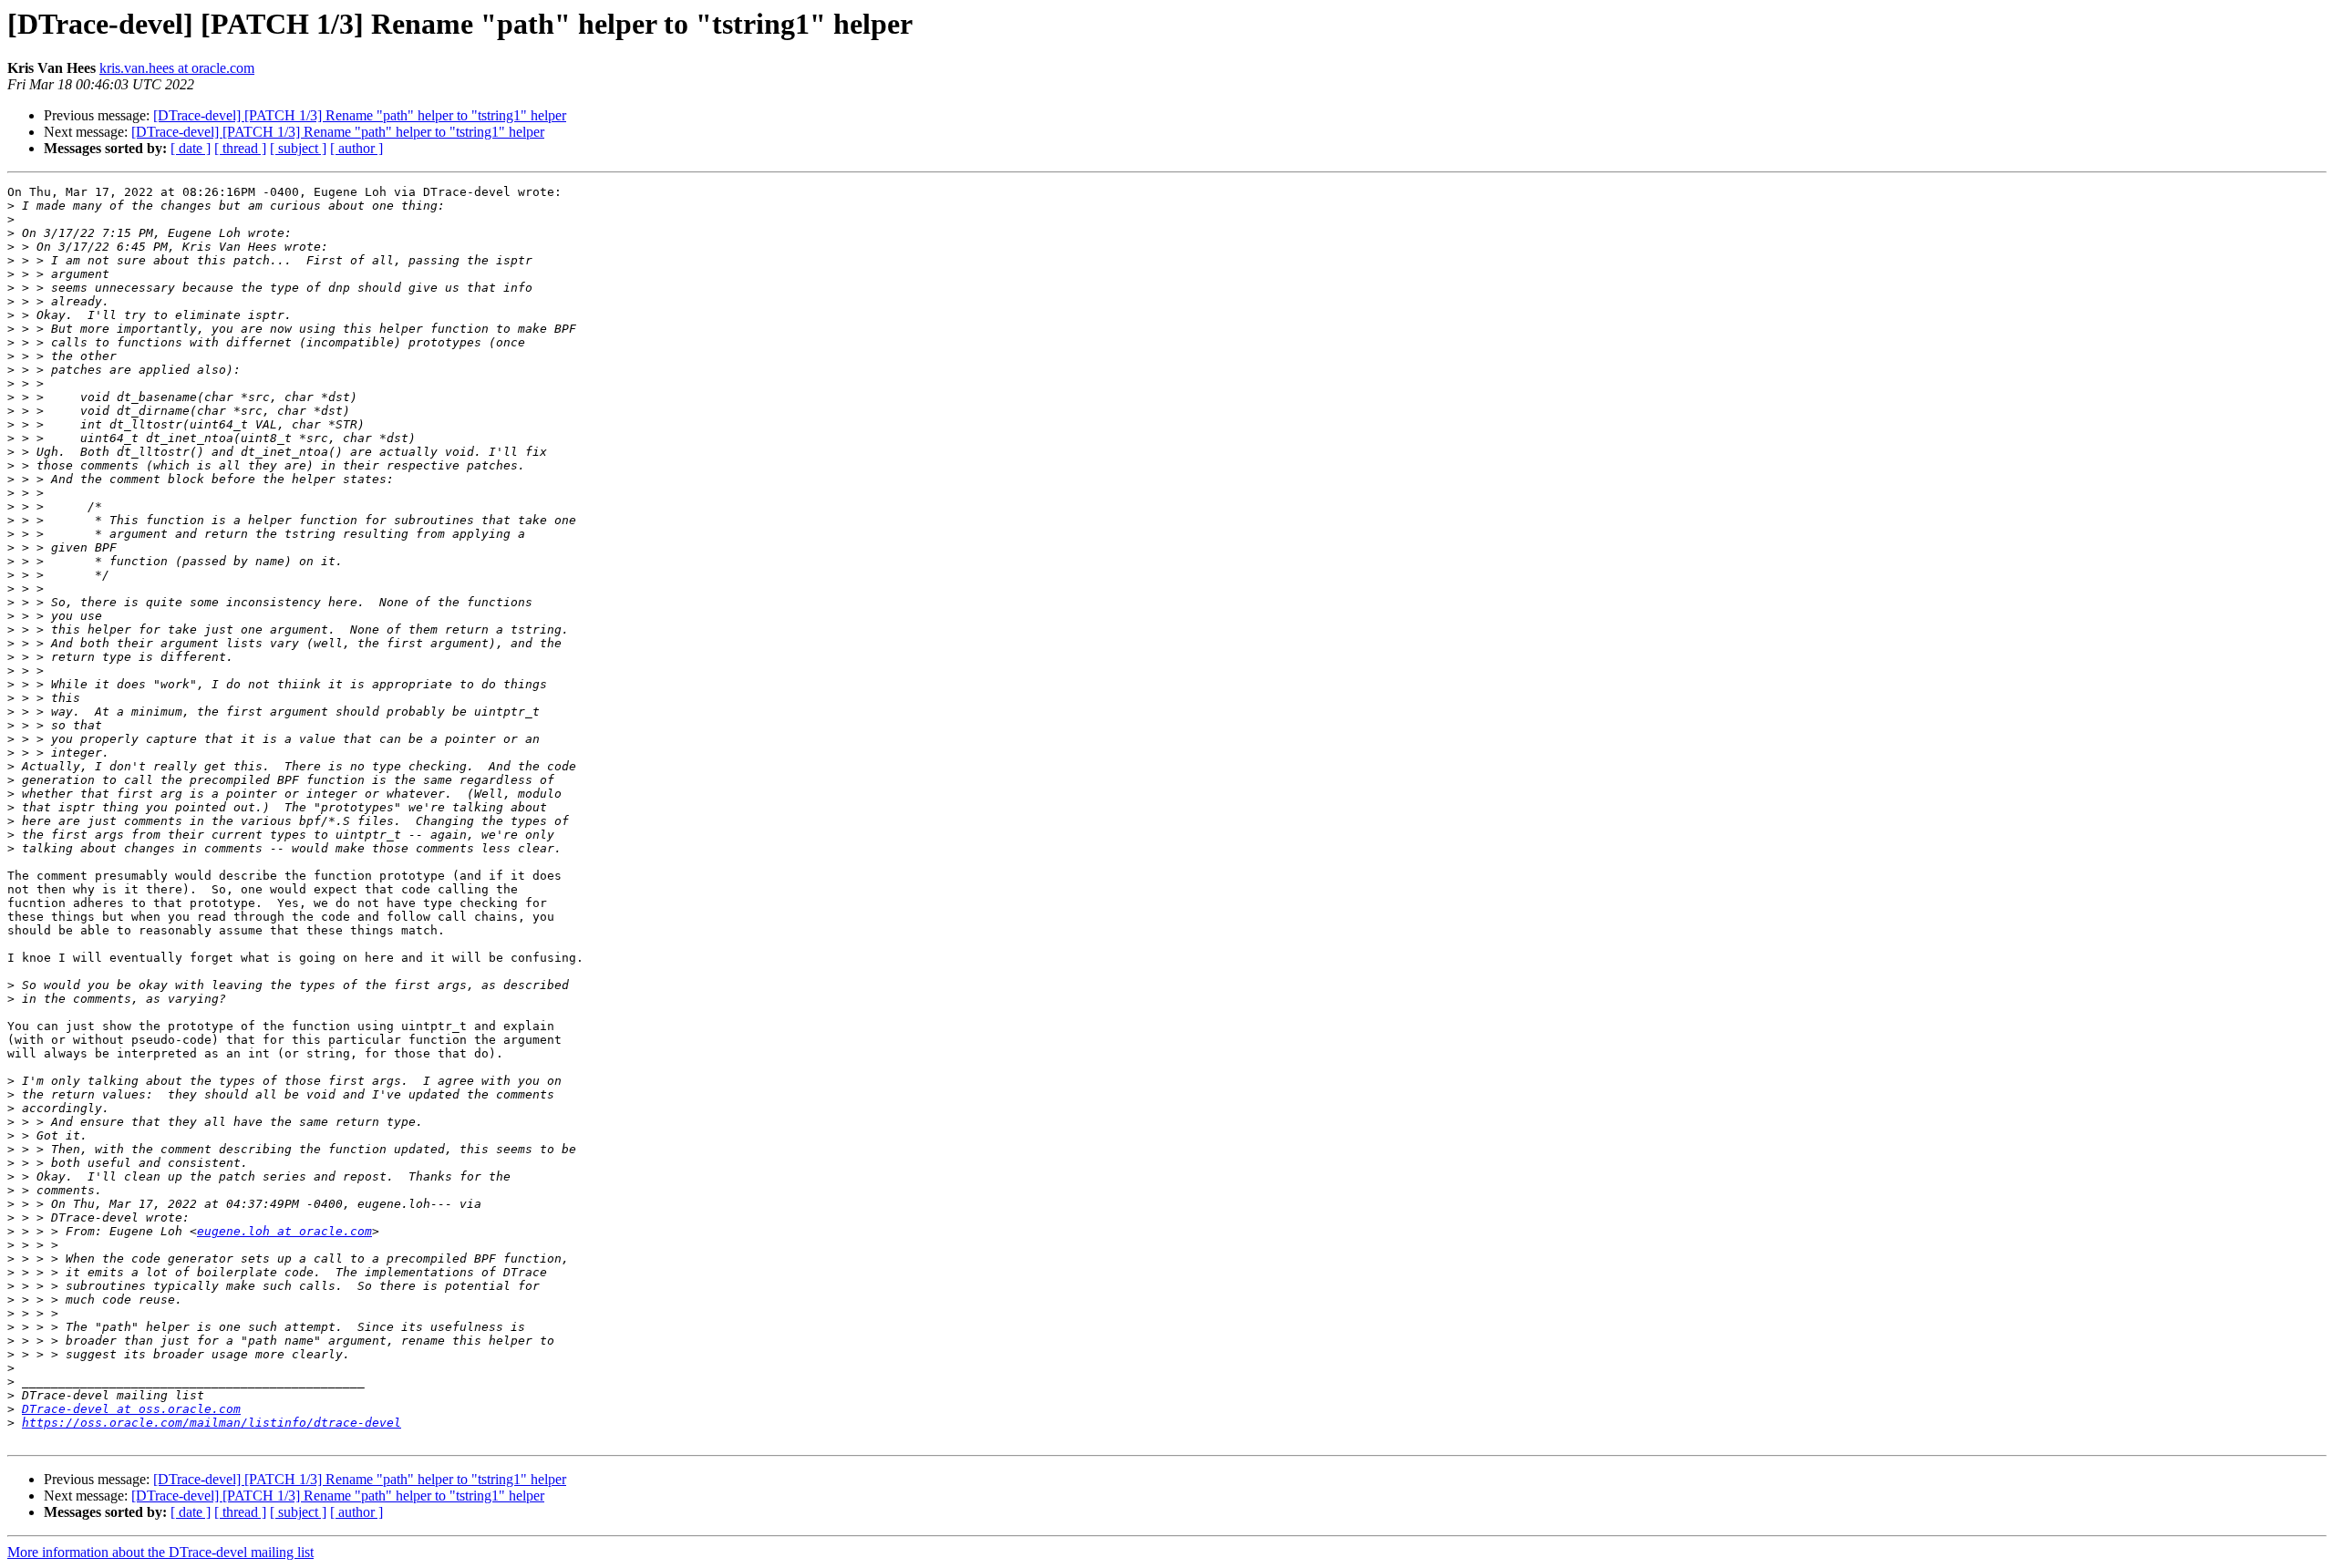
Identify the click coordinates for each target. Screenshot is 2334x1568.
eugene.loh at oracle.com (284, 1231)
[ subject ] (298, 148)
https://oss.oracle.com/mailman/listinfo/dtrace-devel (212, 1423)
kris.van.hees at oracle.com (177, 68)
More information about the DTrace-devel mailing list (160, 1552)
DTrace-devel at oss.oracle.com (131, 1409)
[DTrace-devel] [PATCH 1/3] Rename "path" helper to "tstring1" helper (360, 115)
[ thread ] (240, 148)
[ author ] (356, 148)
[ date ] (191, 148)
